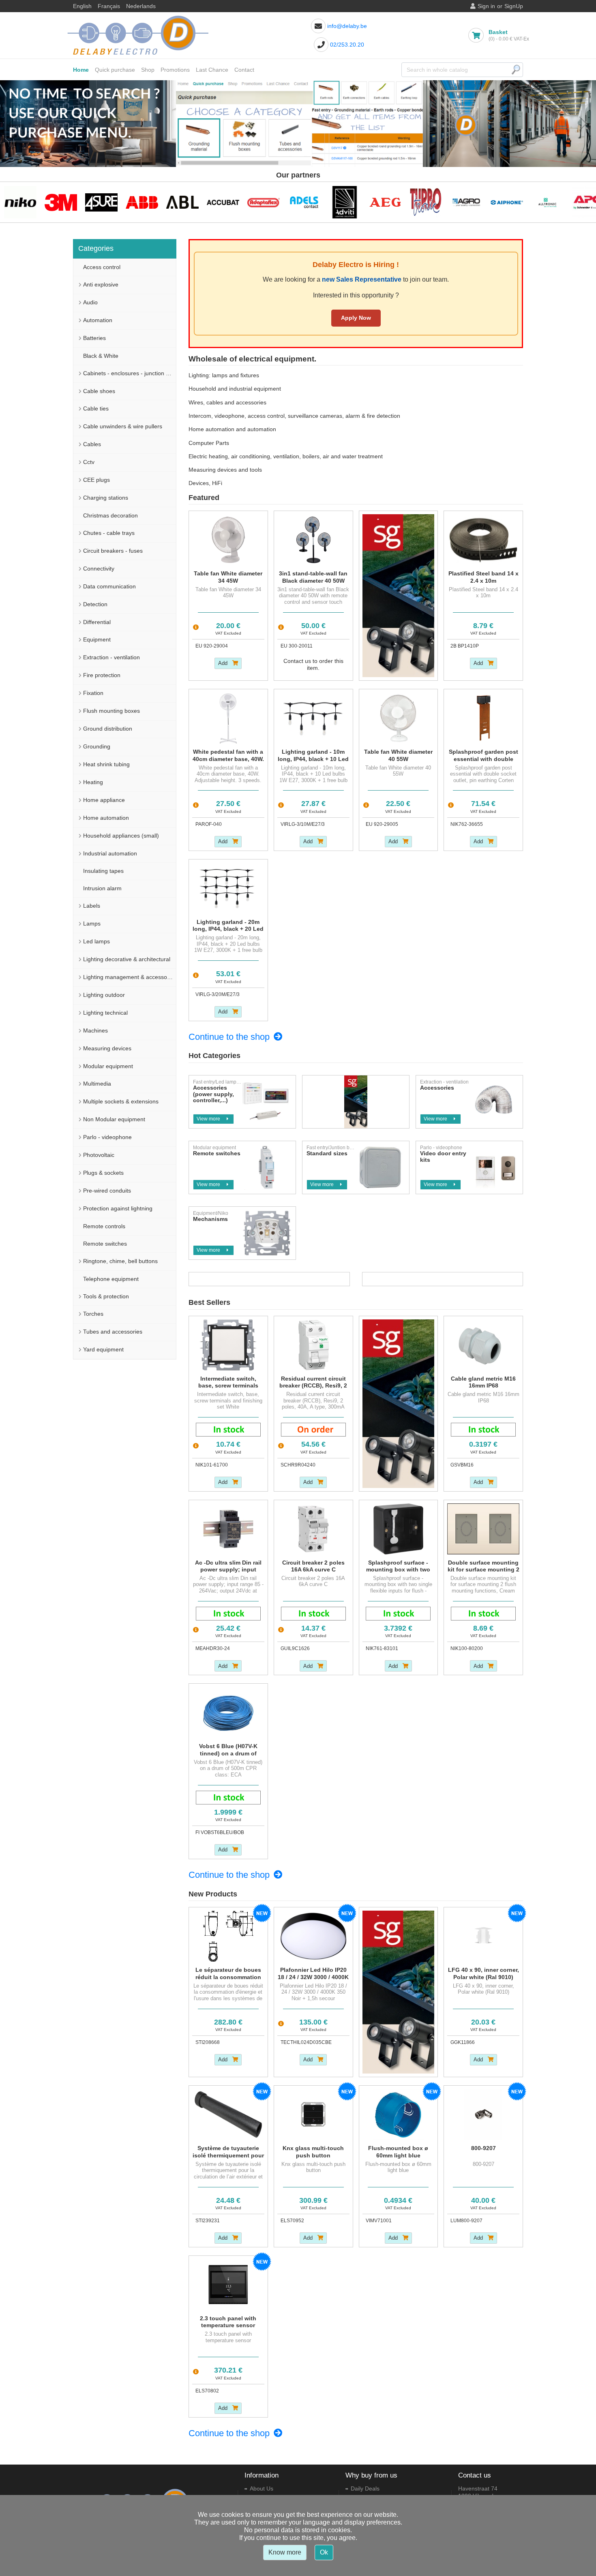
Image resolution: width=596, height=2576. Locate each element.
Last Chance (212, 70)
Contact (244, 70)
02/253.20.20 (347, 45)
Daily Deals (365, 2488)
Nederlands (141, 6)
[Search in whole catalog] (516, 70)
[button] (13, 124)
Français (109, 6)
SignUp (514, 6)
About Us (262, 2488)
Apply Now (356, 318)
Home (81, 70)
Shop (148, 70)
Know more (285, 2552)
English (82, 6)
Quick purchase (115, 70)
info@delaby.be (347, 26)
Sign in (486, 6)
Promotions (175, 70)
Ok (324, 2552)
